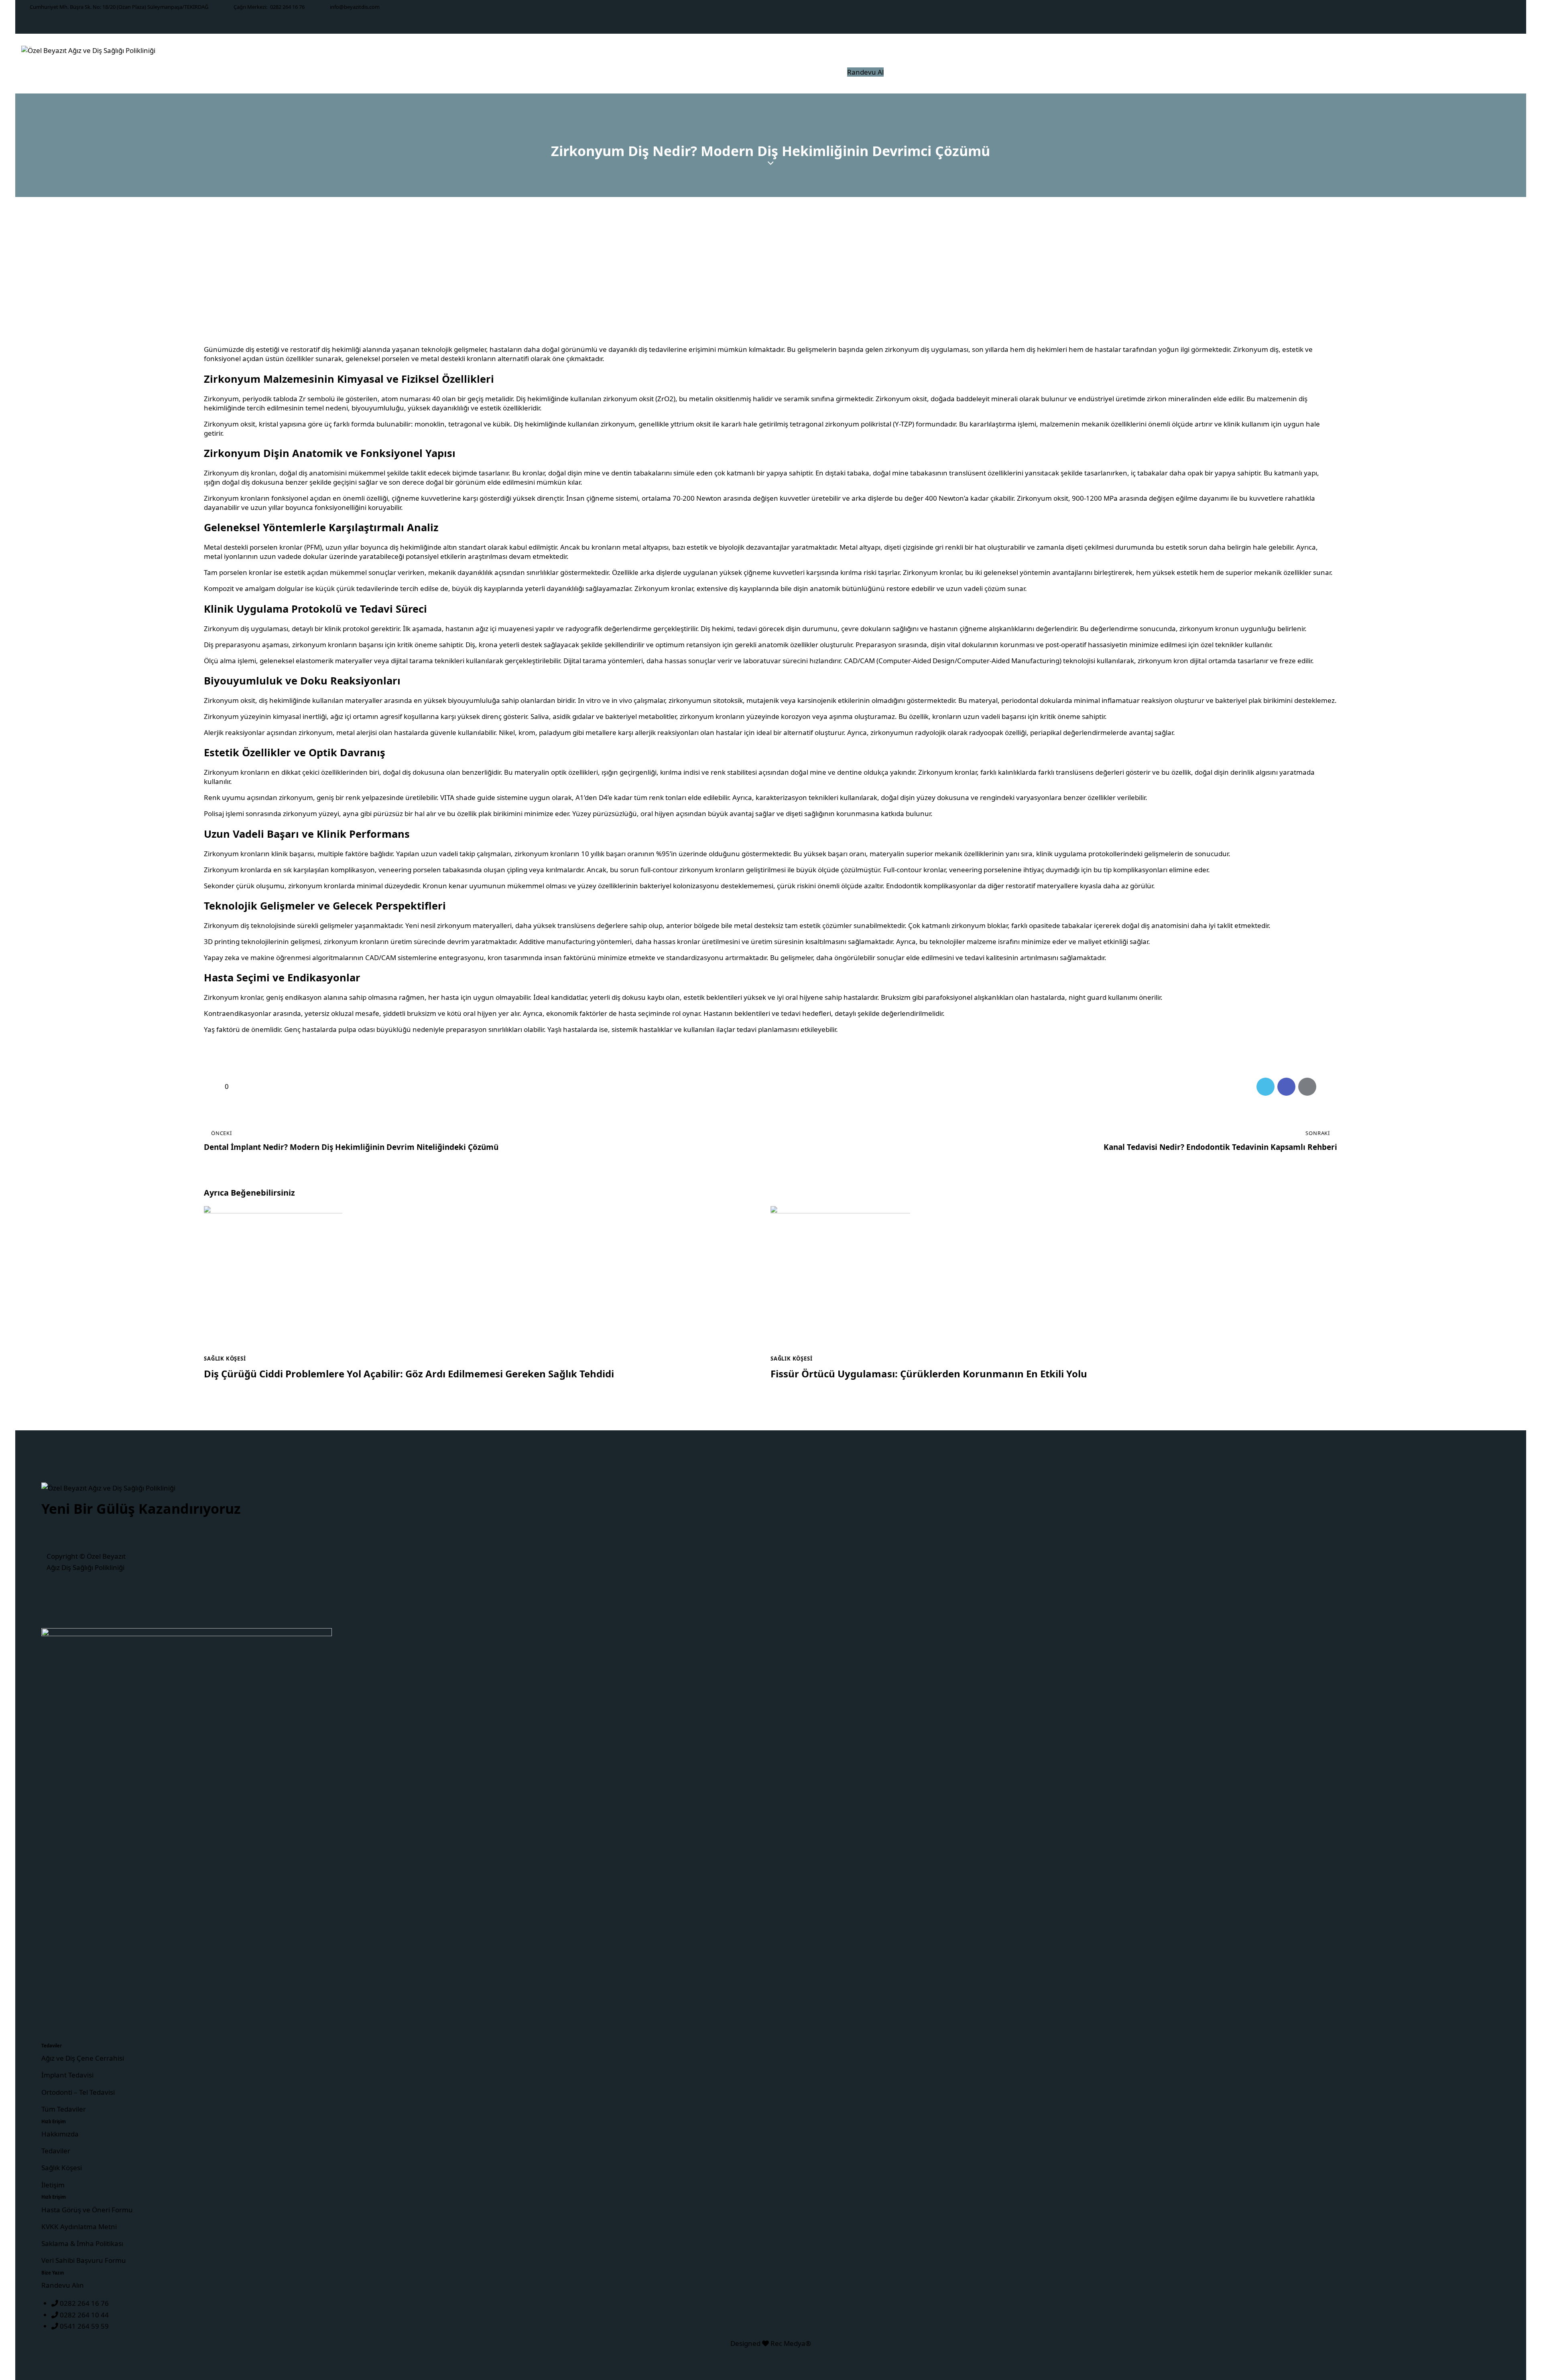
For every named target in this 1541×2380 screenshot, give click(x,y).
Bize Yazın (53, 2273)
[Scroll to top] (1519, 2332)
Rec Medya (787, 2343)
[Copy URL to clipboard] (1328, 1087)
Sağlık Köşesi (225, 1359)
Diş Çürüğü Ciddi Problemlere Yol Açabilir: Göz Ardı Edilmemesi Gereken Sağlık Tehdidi (409, 1374)
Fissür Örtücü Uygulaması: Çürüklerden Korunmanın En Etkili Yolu (929, 1374)
